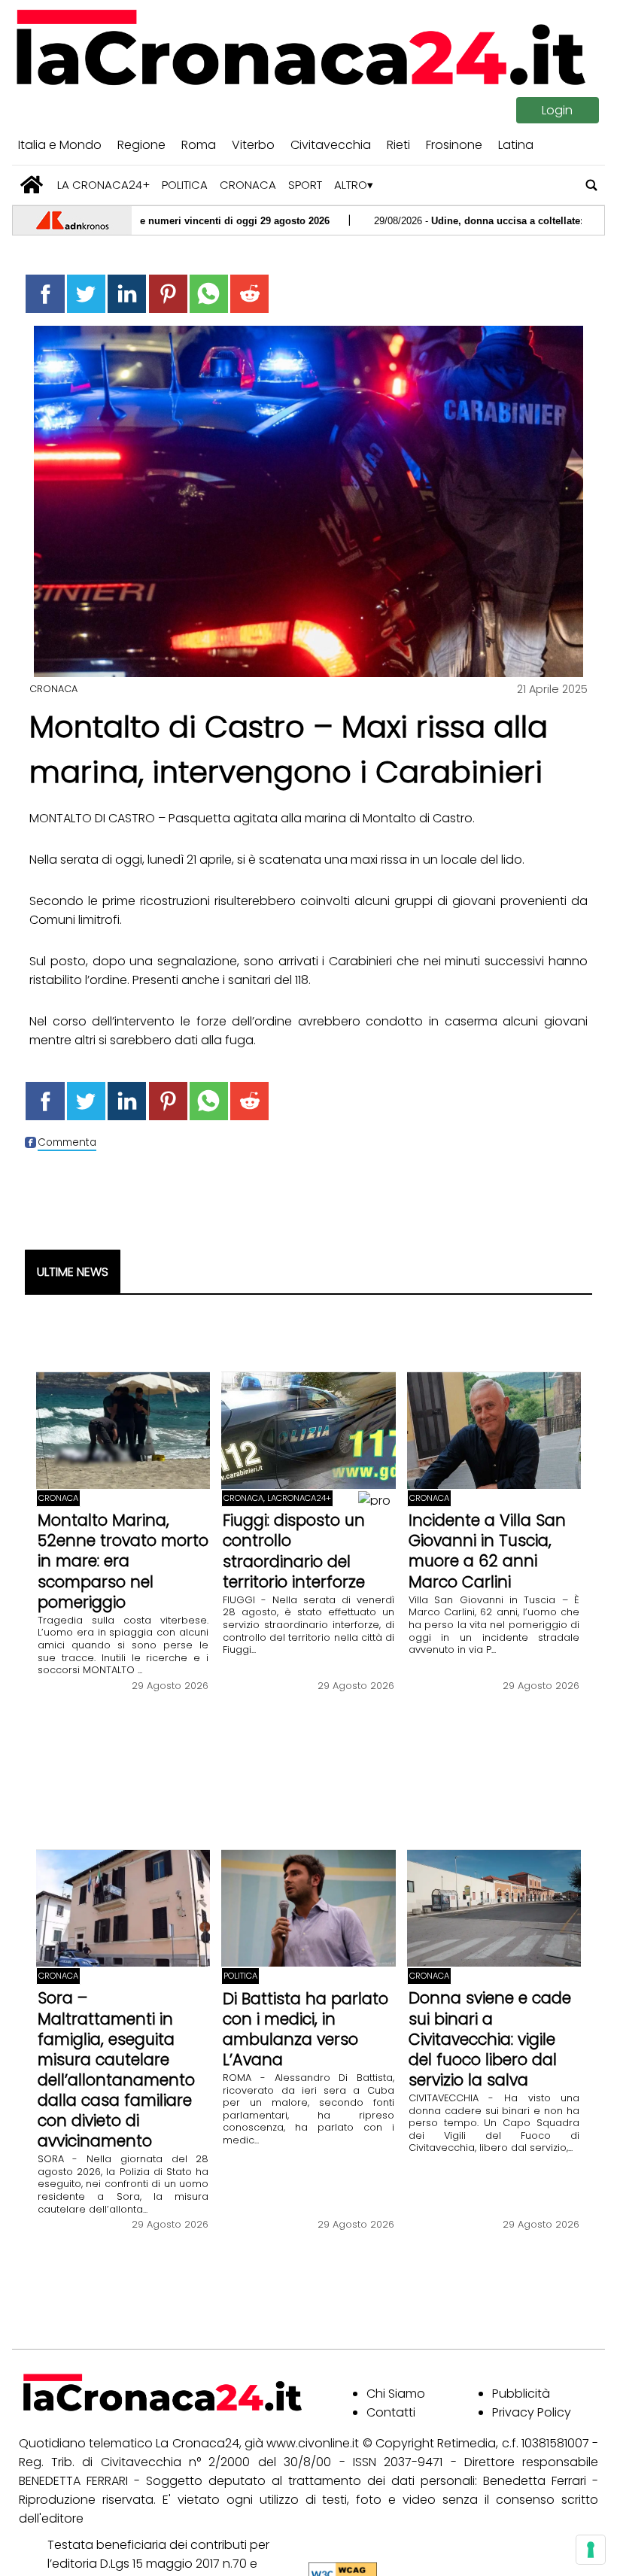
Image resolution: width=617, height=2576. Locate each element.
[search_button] (592, 185)
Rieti (398, 145)
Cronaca (248, 185)
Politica (185, 185)
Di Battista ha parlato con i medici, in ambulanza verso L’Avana (305, 2029)
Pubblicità (521, 2394)
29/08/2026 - (424, 221)
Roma (199, 145)
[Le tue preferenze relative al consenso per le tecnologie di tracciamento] (591, 2550)
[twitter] (86, 294)
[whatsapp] (209, 294)
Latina (516, 145)
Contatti (391, 2412)
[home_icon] (32, 185)
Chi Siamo (396, 2394)
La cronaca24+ (103, 185)
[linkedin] (127, 294)
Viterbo (253, 145)
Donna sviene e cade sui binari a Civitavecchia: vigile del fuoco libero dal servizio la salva (490, 2038)
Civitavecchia (331, 145)
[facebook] (45, 294)
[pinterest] (168, 294)
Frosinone (454, 145)
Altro (351, 185)
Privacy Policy (532, 2412)
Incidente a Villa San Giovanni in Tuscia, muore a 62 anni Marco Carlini (487, 1551)
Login (557, 110)
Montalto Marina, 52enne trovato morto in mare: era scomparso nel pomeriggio (123, 1561)
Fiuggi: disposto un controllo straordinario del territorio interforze (294, 1551)
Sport (305, 185)
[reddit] (249, 294)
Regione (141, 145)
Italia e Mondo (60, 145)
